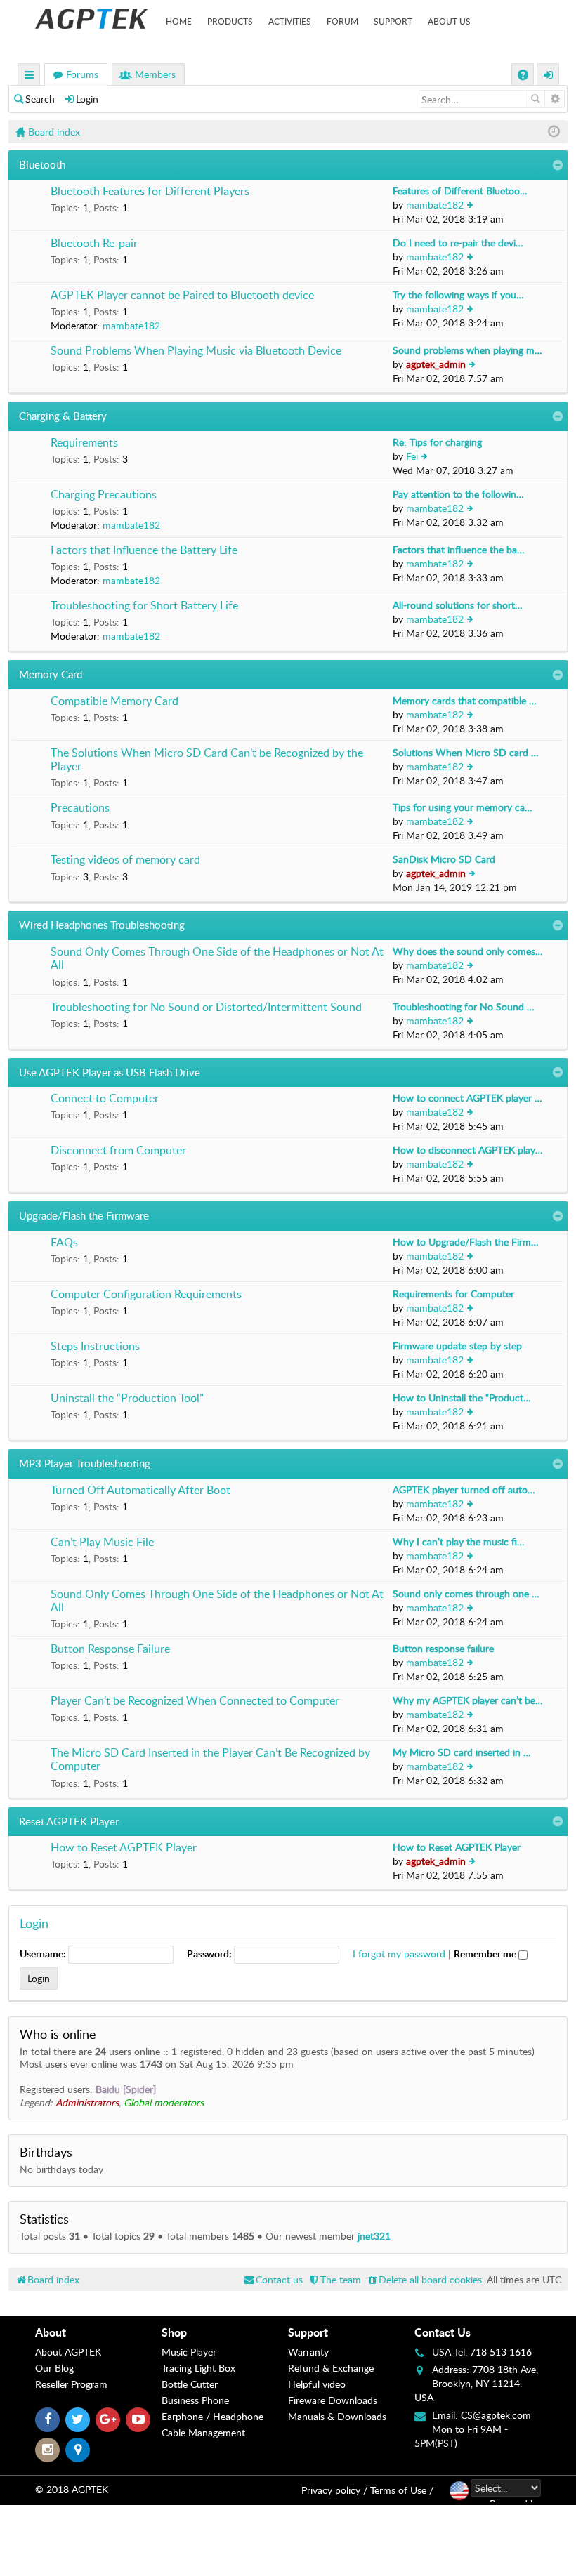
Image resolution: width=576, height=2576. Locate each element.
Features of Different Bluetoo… (460, 191)
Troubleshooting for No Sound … (464, 1006)
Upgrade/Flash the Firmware (84, 1215)
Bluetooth (42, 164)
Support (393, 21)
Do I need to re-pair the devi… (458, 243)
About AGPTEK (68, 2352)
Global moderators (164, 2102)
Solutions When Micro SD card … (466, 752)
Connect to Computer (105, 1099)
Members (155, 74)
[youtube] (138, 2420)
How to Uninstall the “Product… (462, 1398)
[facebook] (47, 2420)
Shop (174, 2332)
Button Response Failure (110, 1649)
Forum (342, 21)
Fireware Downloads (333, 2400)
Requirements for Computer (453, 1294)
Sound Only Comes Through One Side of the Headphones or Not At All (217, 959)
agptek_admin (436, 364)
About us (449, 21)
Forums (82, 74)
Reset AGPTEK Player (69, 1821)
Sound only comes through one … (466, 1593)
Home (179, 21)
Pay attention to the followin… (458, 494)
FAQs (64, 1243)
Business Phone (195, 2400)
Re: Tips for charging (437, 442)
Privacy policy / (334, 2490)
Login (87, 99)
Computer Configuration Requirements (146, 1295)
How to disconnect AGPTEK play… (468, 1150)
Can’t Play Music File (102, 1543)
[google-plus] (108, 2420)
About (51, 2332)
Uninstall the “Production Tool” (127, 1399)
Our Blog (54, 2368)
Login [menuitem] (549, 76)
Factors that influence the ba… (459, 549)
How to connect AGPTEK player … (467, 1098)
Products (230, 21)
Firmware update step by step (457, 1346)
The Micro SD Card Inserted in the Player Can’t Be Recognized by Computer (210, 1760)
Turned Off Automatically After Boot (140, 1491)
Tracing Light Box (198, 2368)
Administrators (87, 2102)
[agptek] (91, 19)
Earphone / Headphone (212, 2416)
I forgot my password (399, 1954)
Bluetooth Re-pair (94, 244)
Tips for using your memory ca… (463, 807)
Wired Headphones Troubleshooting (102, 925)
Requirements (84, 443)
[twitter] (78, 2420)
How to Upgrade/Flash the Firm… (466, 1242)
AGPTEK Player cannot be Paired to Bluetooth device (182, 296)
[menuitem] (424, 2279)
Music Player (189, 2352)
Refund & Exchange (331, 2368)
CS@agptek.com (496, 2415)
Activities (290, 21)
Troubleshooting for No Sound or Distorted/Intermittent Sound (206, 1008)
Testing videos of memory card (125, 860)
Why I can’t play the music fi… (459, 1541)
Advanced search (555, 99)
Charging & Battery (63, 416)
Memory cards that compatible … (465, 700)
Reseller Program (71, 2384)
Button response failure (443, 1648)
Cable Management (203, 2432)
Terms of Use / (402, 2490)
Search (40, 99)
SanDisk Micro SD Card (444, 859)
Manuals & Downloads (337, 2416)
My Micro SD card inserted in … (462, 1752)
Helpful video (317, 2384)
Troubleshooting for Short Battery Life (144, 606)
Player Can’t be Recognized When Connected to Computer (195, 1701)
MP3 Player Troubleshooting (85, 1463)
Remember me (486, 1954)
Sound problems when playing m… (467, 350)
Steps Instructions (95, 1347)
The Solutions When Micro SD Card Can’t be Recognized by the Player (207, 760)
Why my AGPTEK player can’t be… (468, 1700)
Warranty (308, 2352)
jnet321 (374, 2236)
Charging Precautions (104, 495)
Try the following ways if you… (458, 295)
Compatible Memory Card (114, 701)
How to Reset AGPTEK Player (124, 1848)
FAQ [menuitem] (524, 76)
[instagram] (47, 2450)
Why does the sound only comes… (468, 951)
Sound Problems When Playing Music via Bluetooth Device (196, 351)
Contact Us (443, 2332)
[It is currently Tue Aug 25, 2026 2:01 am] (554, 132)
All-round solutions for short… (458, 605)
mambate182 (435, 205)
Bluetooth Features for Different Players (150, 192)
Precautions (80, 808)
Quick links (30, 76)
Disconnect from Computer (118, 1151)
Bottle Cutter (190, 2384)
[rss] (78, 2450)
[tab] (98, 2332)
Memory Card (51, 674)
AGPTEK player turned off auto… (464, 1490)
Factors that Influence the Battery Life (144, 550)
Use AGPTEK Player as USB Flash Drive (110, 1072)
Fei (412, 456)
